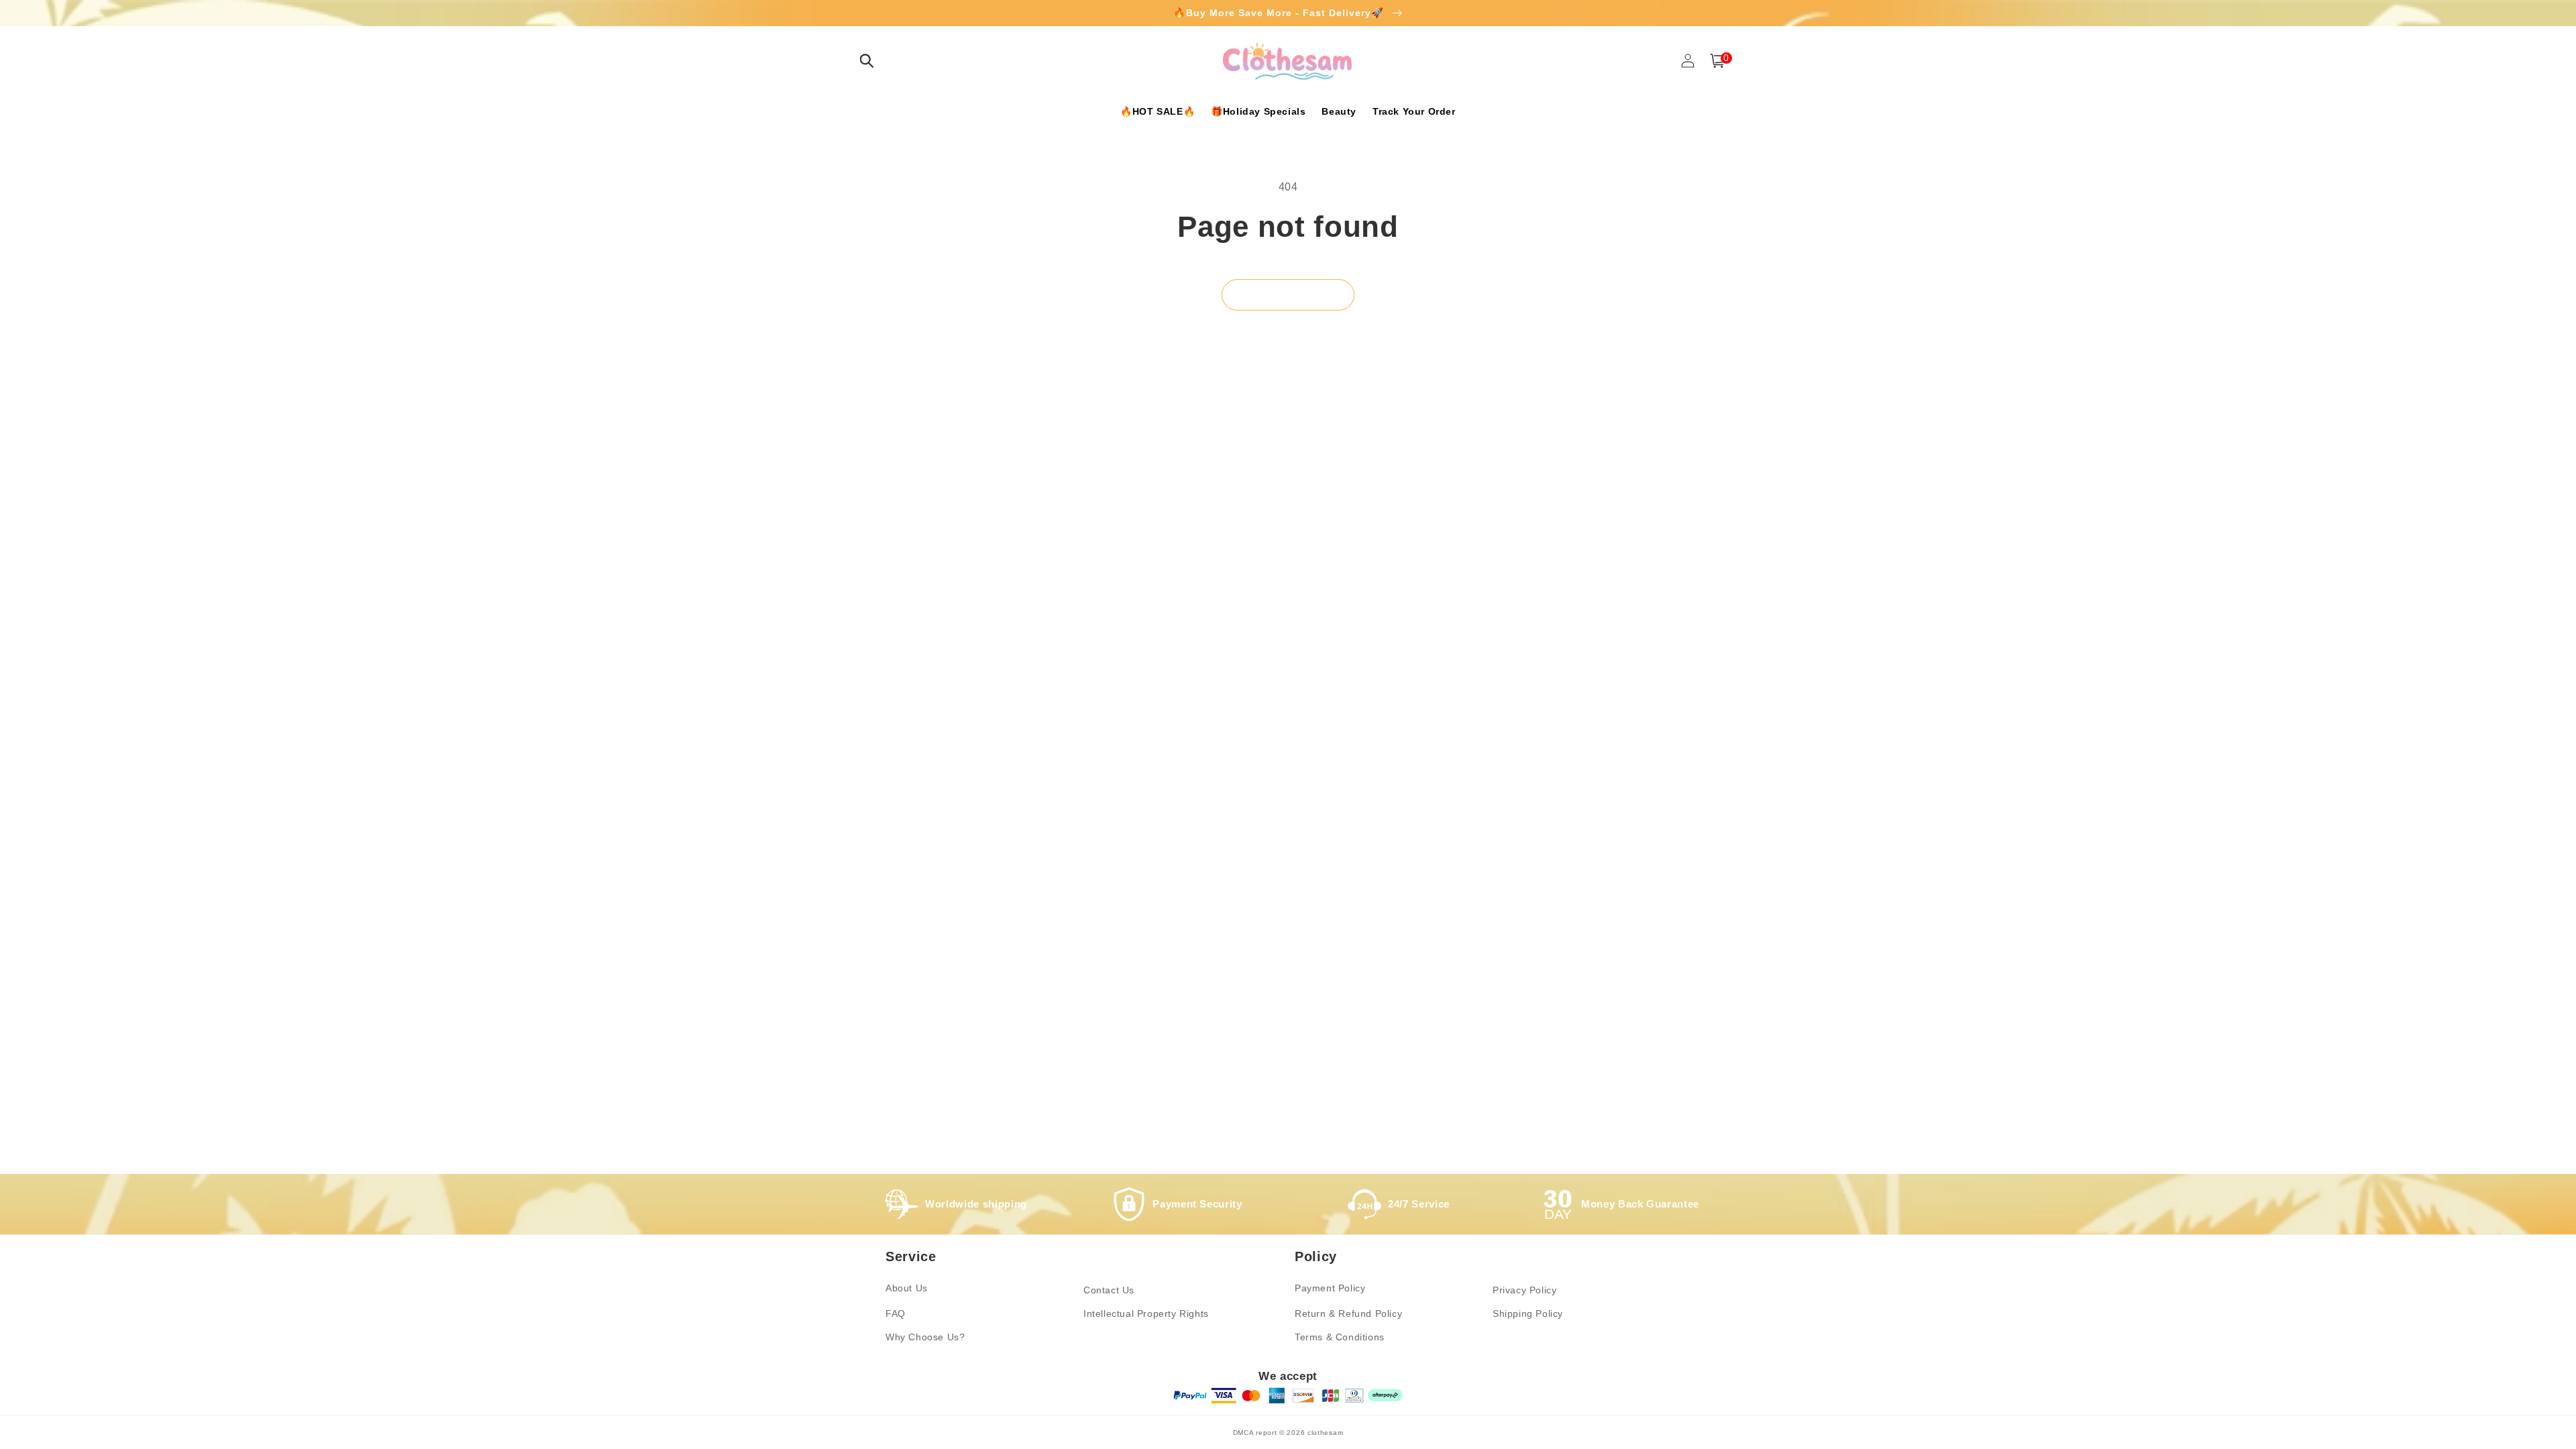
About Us (907, 1288)
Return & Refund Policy (1348, 1313)
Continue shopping (1288, 294)
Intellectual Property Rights (1146, 1313)
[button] (867, 61)
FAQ (896, 1313)
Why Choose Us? (925, 1337)
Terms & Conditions (1340, 1337)
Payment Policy (1330, 1288)
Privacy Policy (1524, 1290)
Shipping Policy (1528, 1313)
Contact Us (1109, 1290)
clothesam (1325, 1433)
